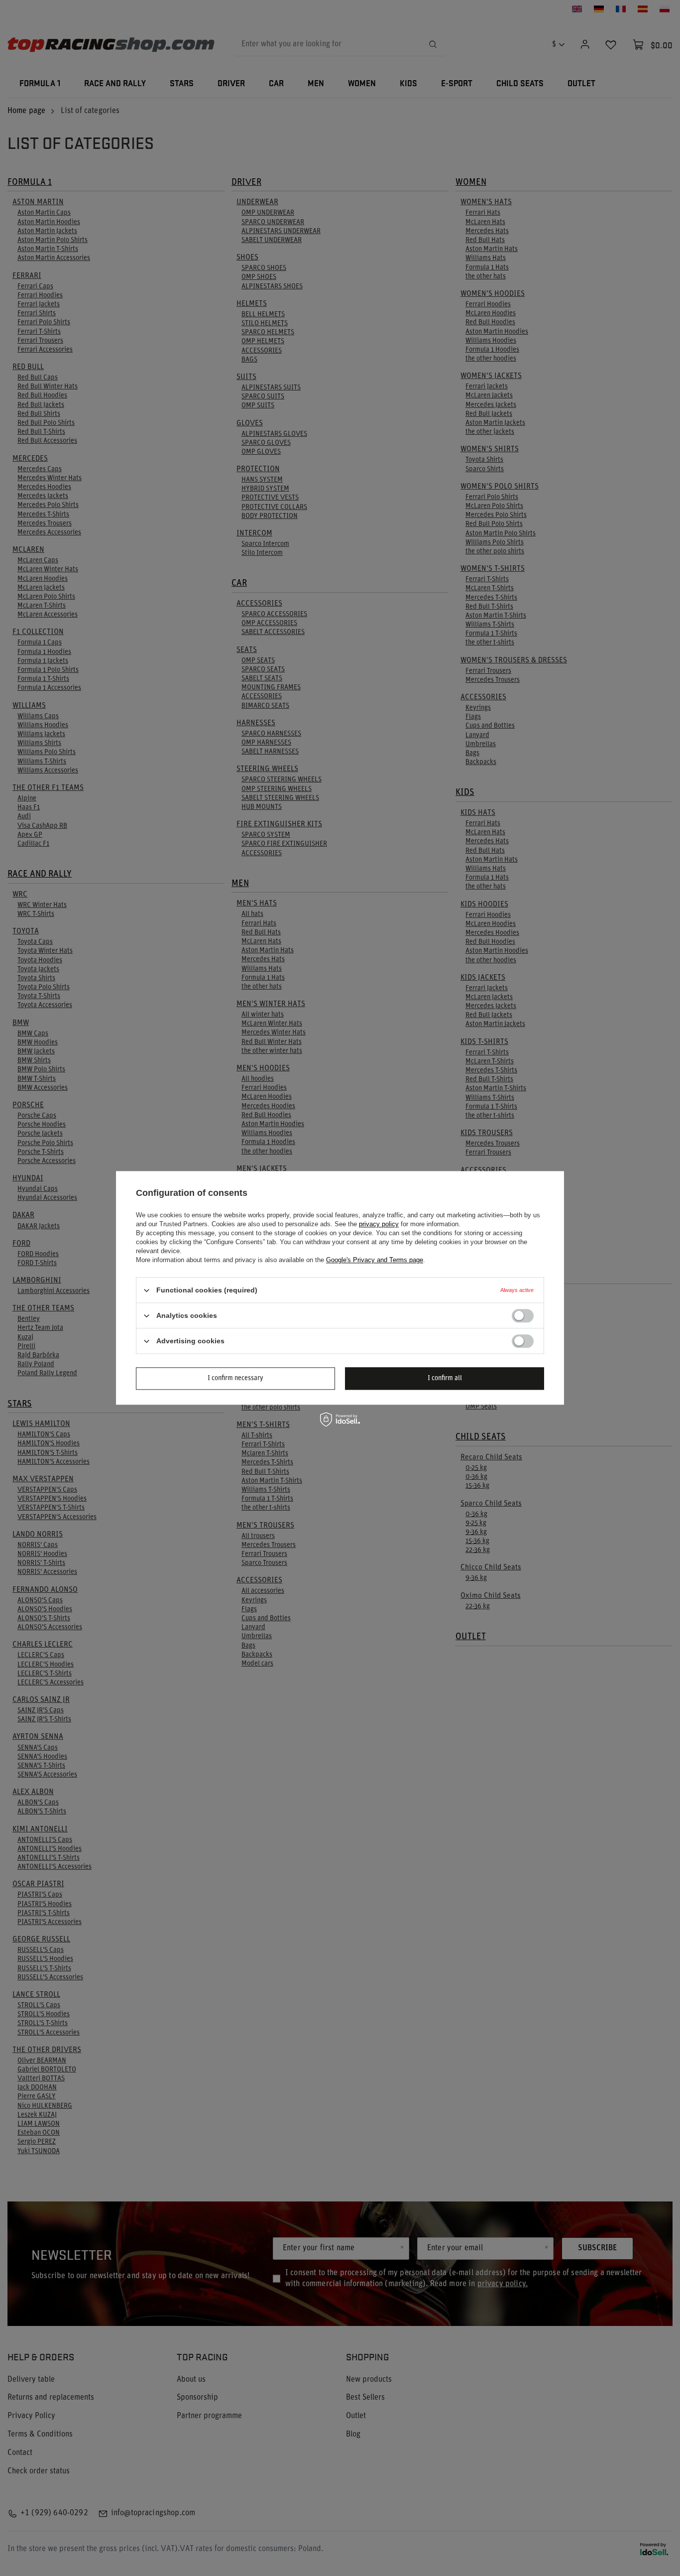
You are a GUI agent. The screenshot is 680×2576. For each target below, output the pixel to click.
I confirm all (445, 1378)
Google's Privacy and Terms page (375, 1260)
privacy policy (379, 1224)
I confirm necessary (235, 1378)
